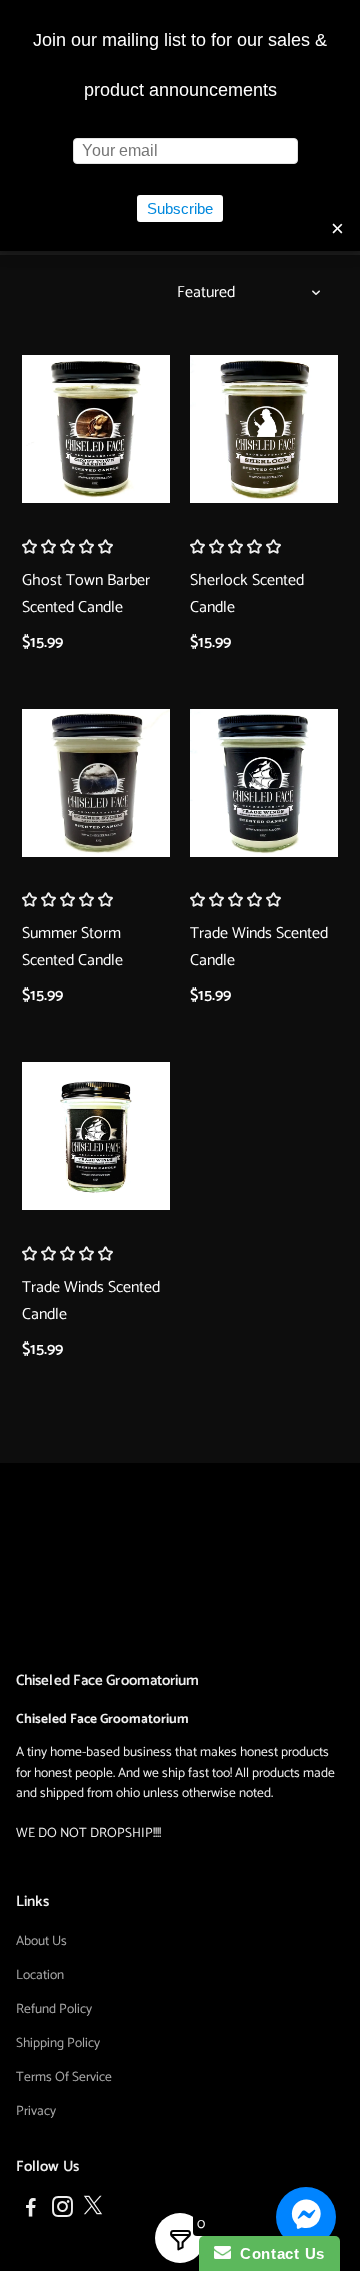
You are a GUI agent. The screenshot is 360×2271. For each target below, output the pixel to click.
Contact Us (278, 2253)
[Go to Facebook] (31, 2210)
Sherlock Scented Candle (247, 594)
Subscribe (180, 208)
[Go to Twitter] (93, 2210)
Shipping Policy (58, 2043)
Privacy (36, 2111)
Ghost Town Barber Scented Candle (86, 594)
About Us (41, 1941)
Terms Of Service (64, 2077)
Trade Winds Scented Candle (259, 947)
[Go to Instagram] (62, 2210)
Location (40, 1975)
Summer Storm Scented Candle (72, 947)
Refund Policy (54, 2009)
